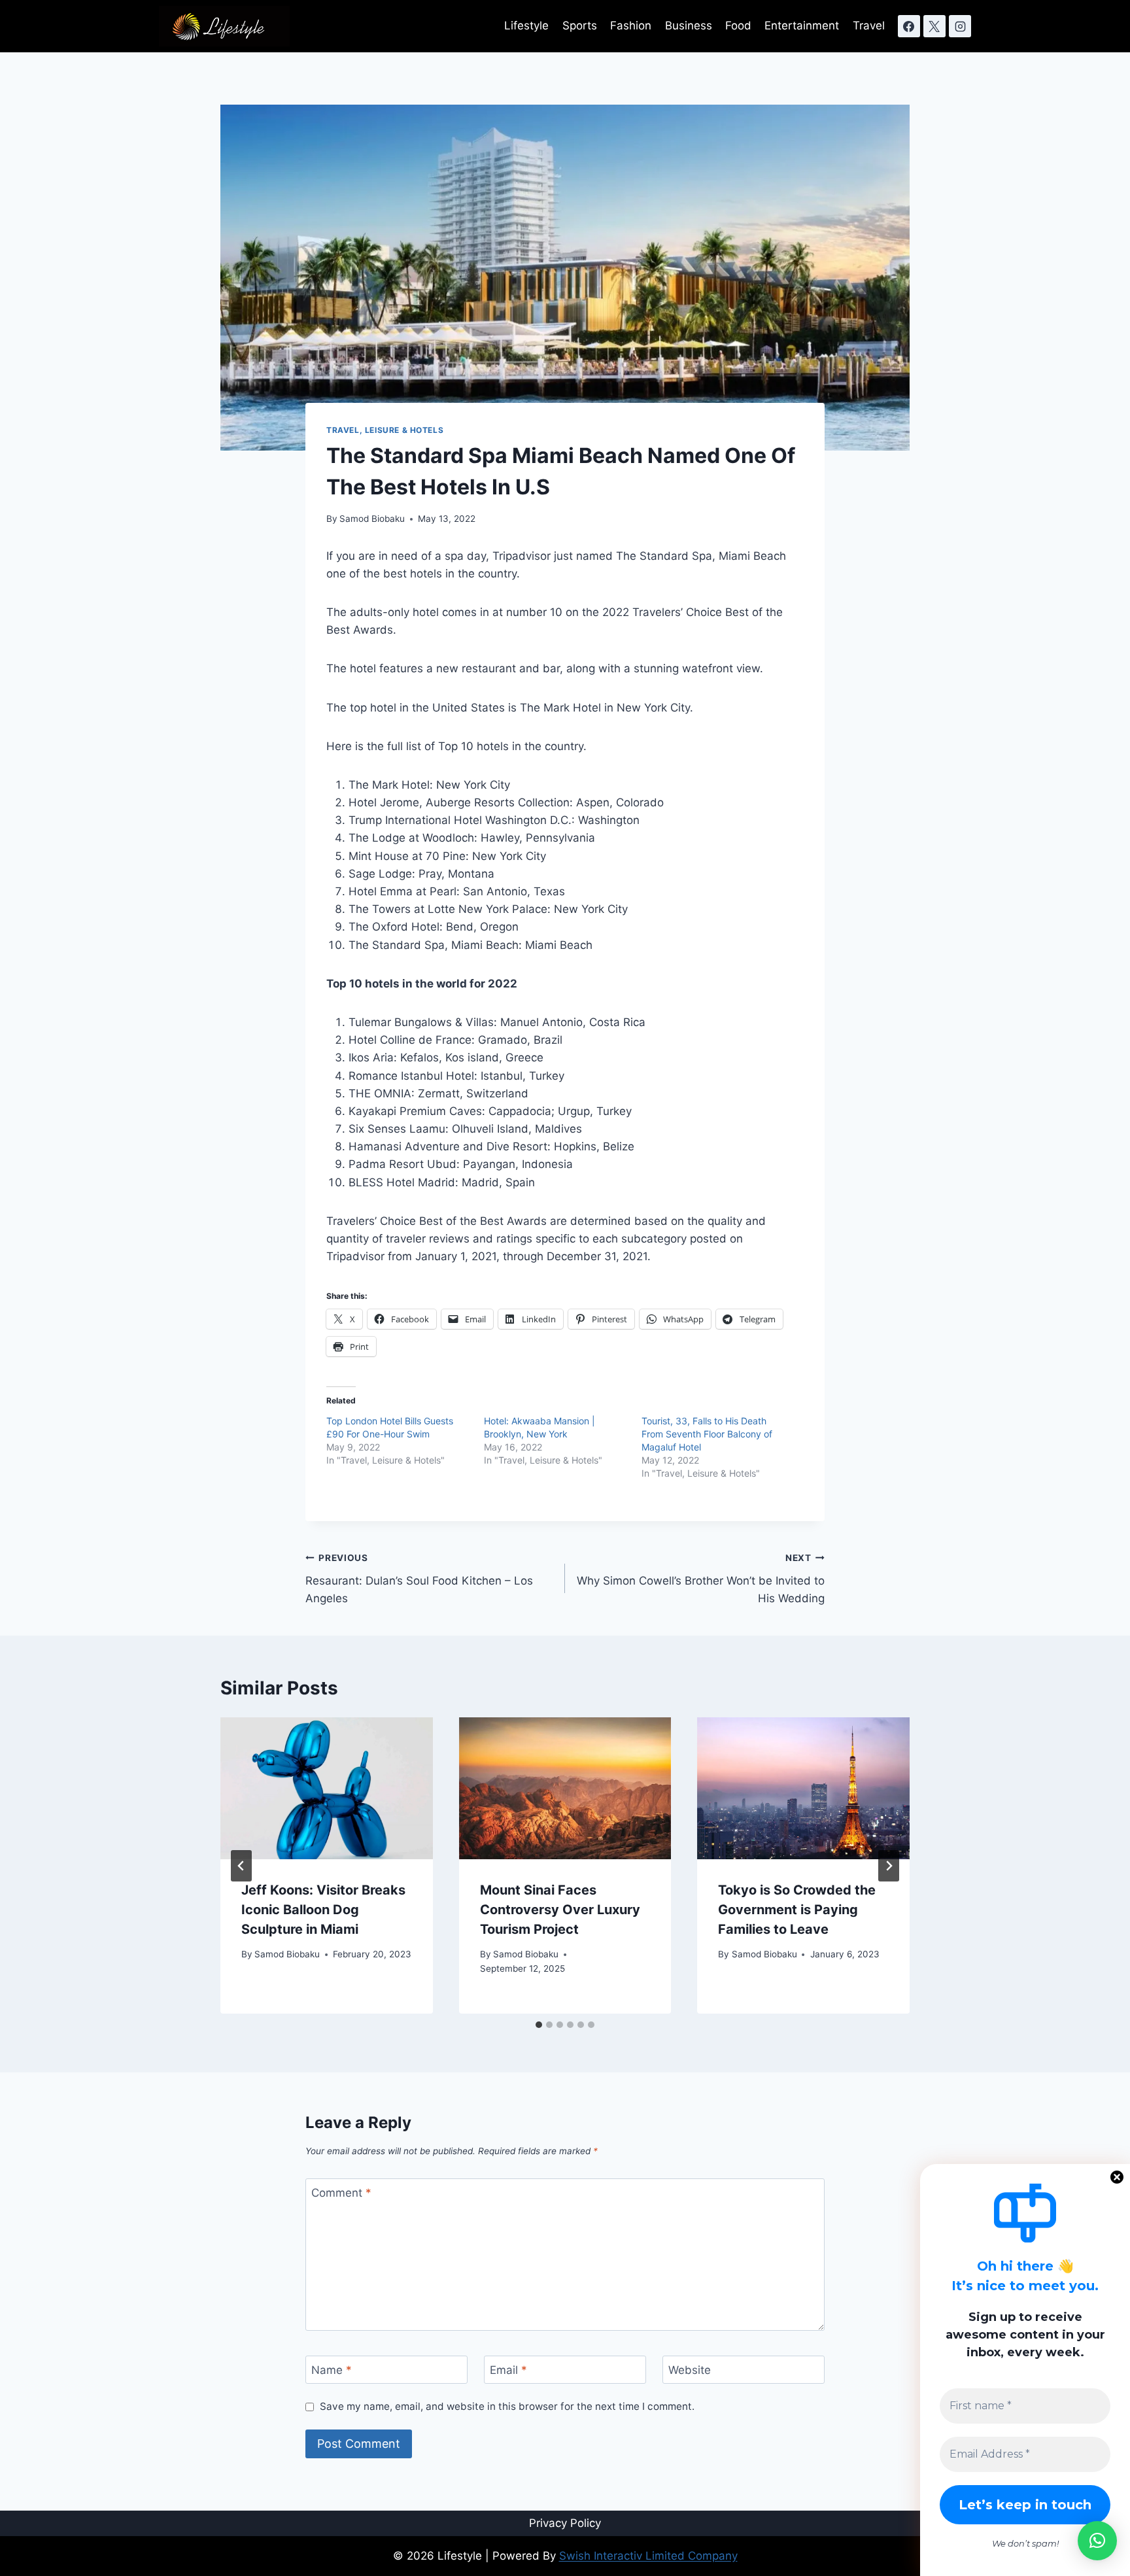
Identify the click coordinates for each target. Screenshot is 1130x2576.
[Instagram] (960, 26)
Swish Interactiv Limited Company (648, 2556)
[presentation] (327, 1788)
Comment (341, 2193)
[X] (934, 26)
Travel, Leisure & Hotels (385, 430)
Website (690, 2370)
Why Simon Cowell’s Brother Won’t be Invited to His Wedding (701, 1579)
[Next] (889, 1866)
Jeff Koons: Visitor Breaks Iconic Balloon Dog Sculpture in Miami (323, 1910)
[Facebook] (909, 26)
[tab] (539, 2025)
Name (332, 2370)
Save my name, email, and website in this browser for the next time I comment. (507, 2406)
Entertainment (802, 26)
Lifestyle (526, 26)
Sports (580, 26)
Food (738, 26)
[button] (1097, 2541)
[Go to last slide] (241, 1866)
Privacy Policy (565, 2523)
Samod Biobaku (372, 519)
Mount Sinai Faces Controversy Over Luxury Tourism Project (560, 1910)
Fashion (631, 26)
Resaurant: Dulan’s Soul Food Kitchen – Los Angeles (419, 1579)
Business (689, 26)
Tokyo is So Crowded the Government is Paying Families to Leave (797, 1910)
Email (508, 2370)
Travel (869, 26)
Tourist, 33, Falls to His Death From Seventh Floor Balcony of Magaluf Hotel (707, 1434)
